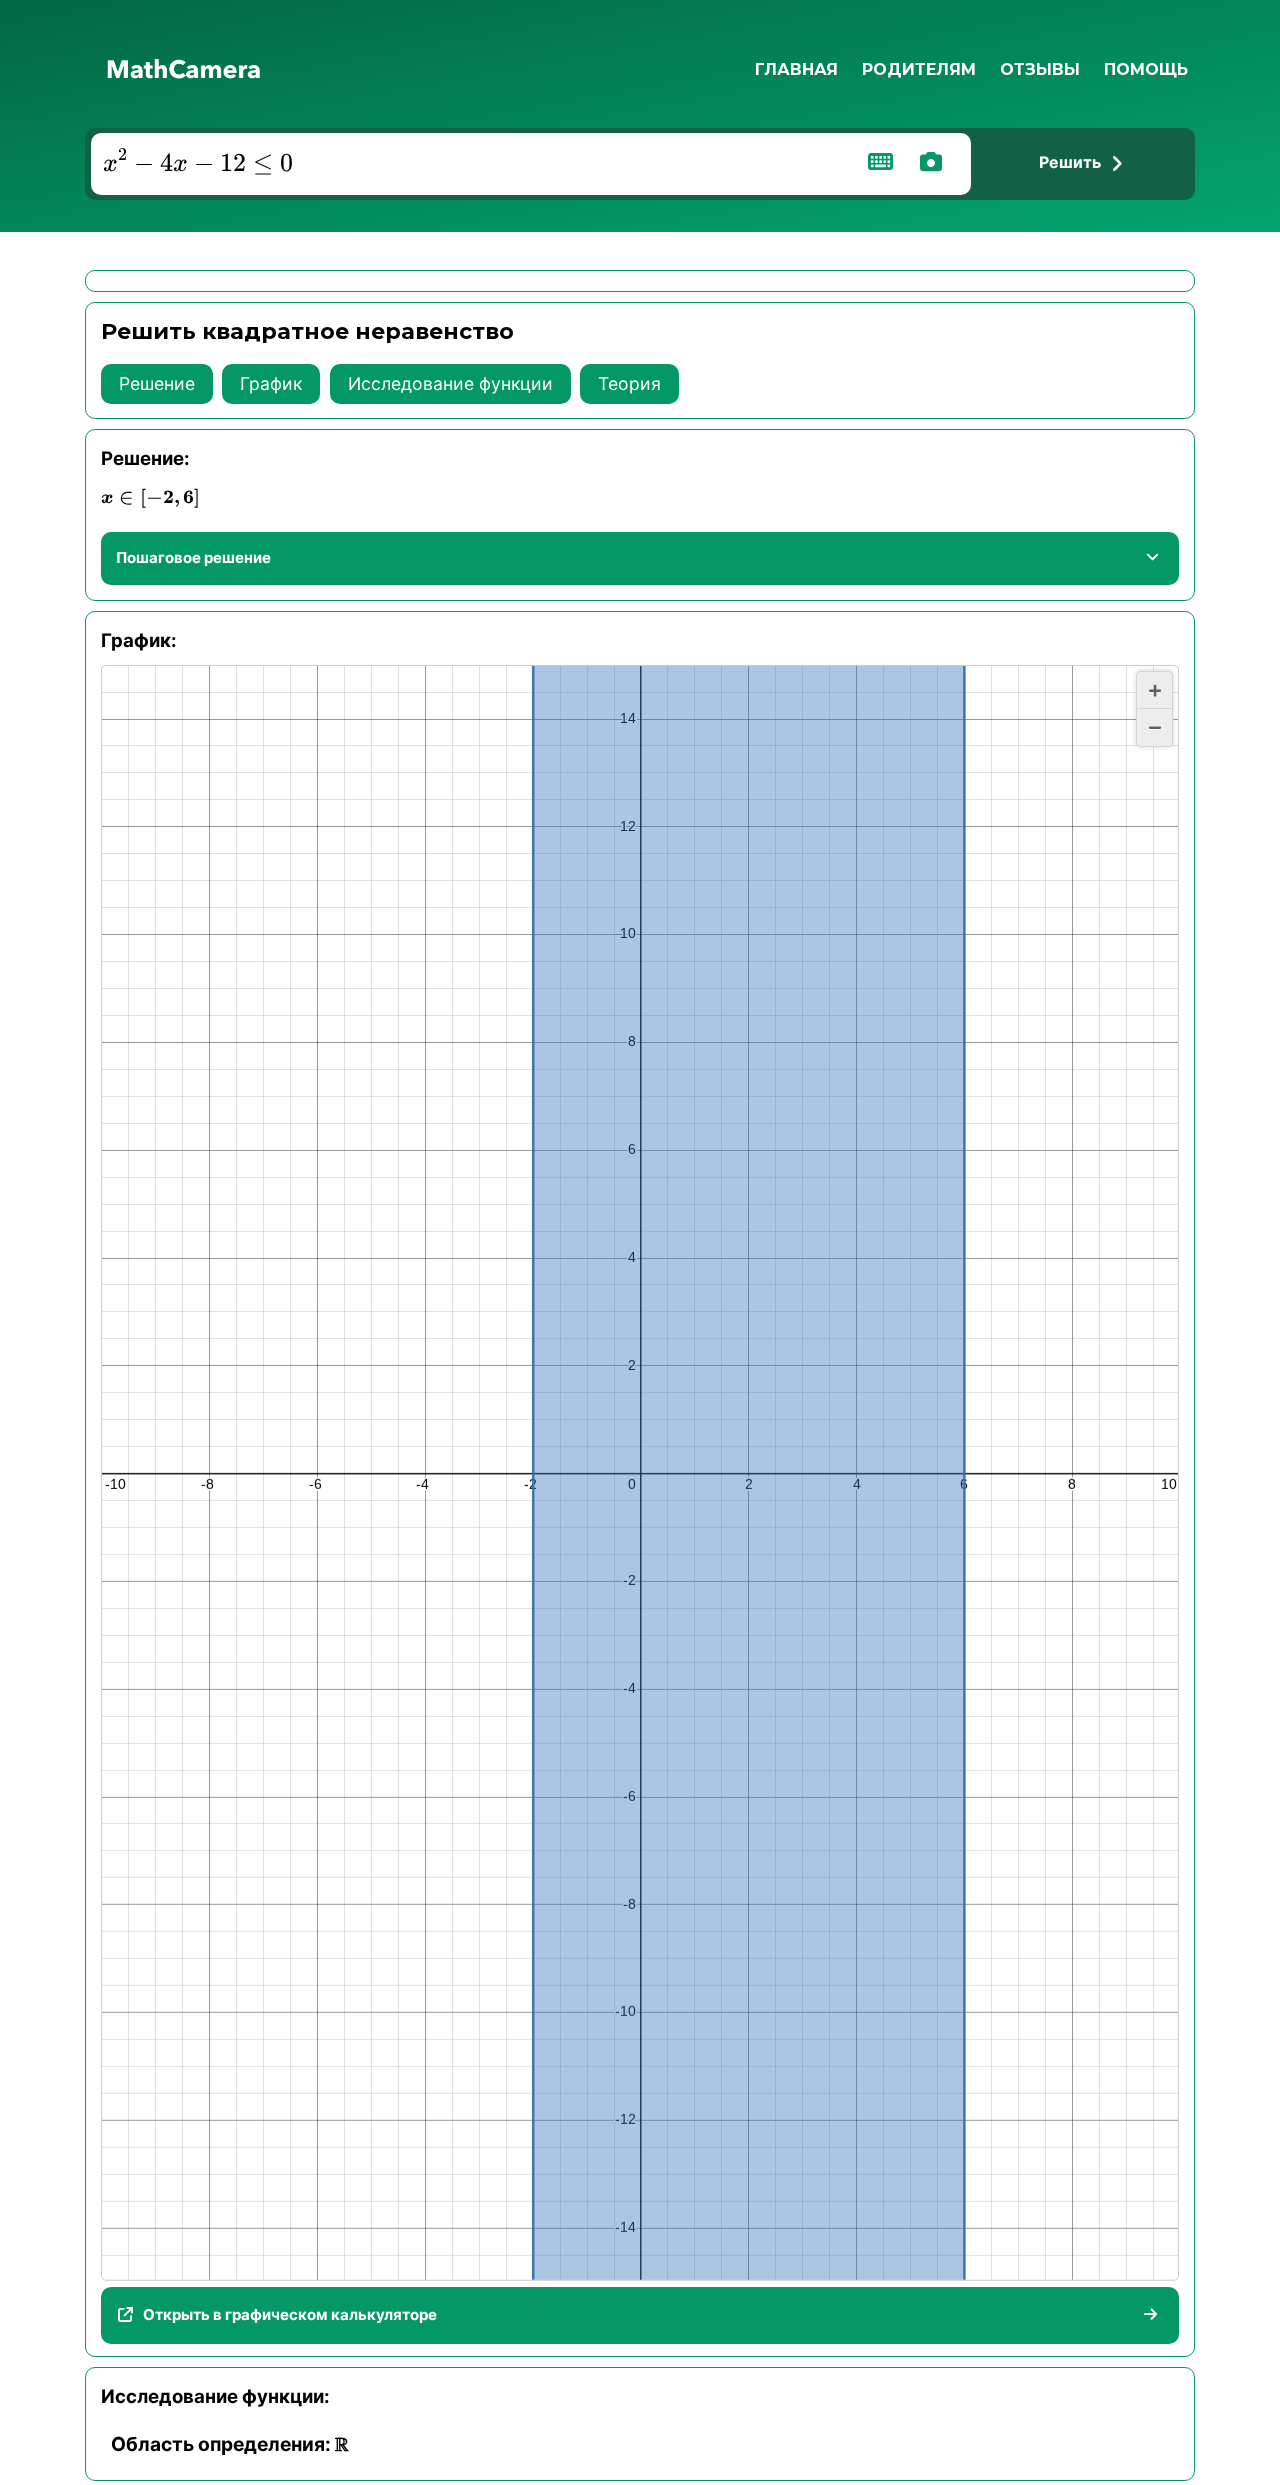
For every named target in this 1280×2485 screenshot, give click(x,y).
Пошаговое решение (193, 557)
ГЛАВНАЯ (796, 69)
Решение (157, 383)
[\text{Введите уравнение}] (467, 164)
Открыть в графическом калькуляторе (290, 2314)
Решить (1070, 162)
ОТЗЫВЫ (1040, 69)
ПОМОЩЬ (1146, 69)
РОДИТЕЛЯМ (919, 69)
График (271, 383)
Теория (629, 383)
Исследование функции (450, 383)
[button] (1154, 690)
